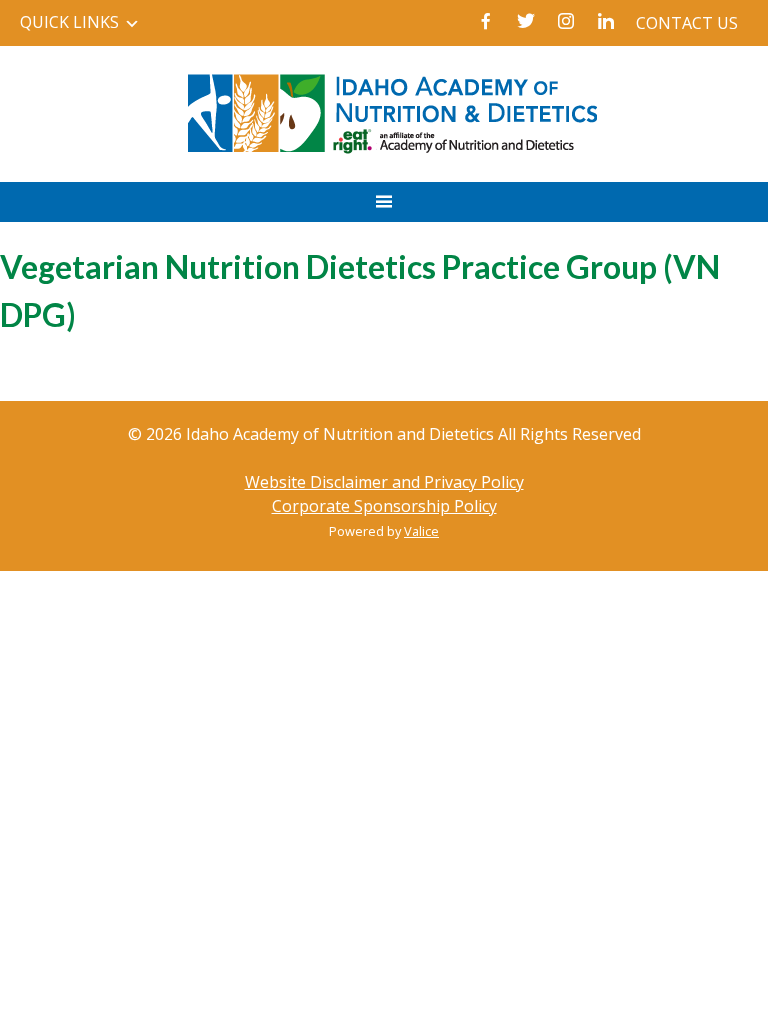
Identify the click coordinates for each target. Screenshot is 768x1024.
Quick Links (69, 22)
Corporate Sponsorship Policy (384, 506)
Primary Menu (384, 212)
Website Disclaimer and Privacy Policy (384, 482)
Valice (421, 531)
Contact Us (687, 23)
